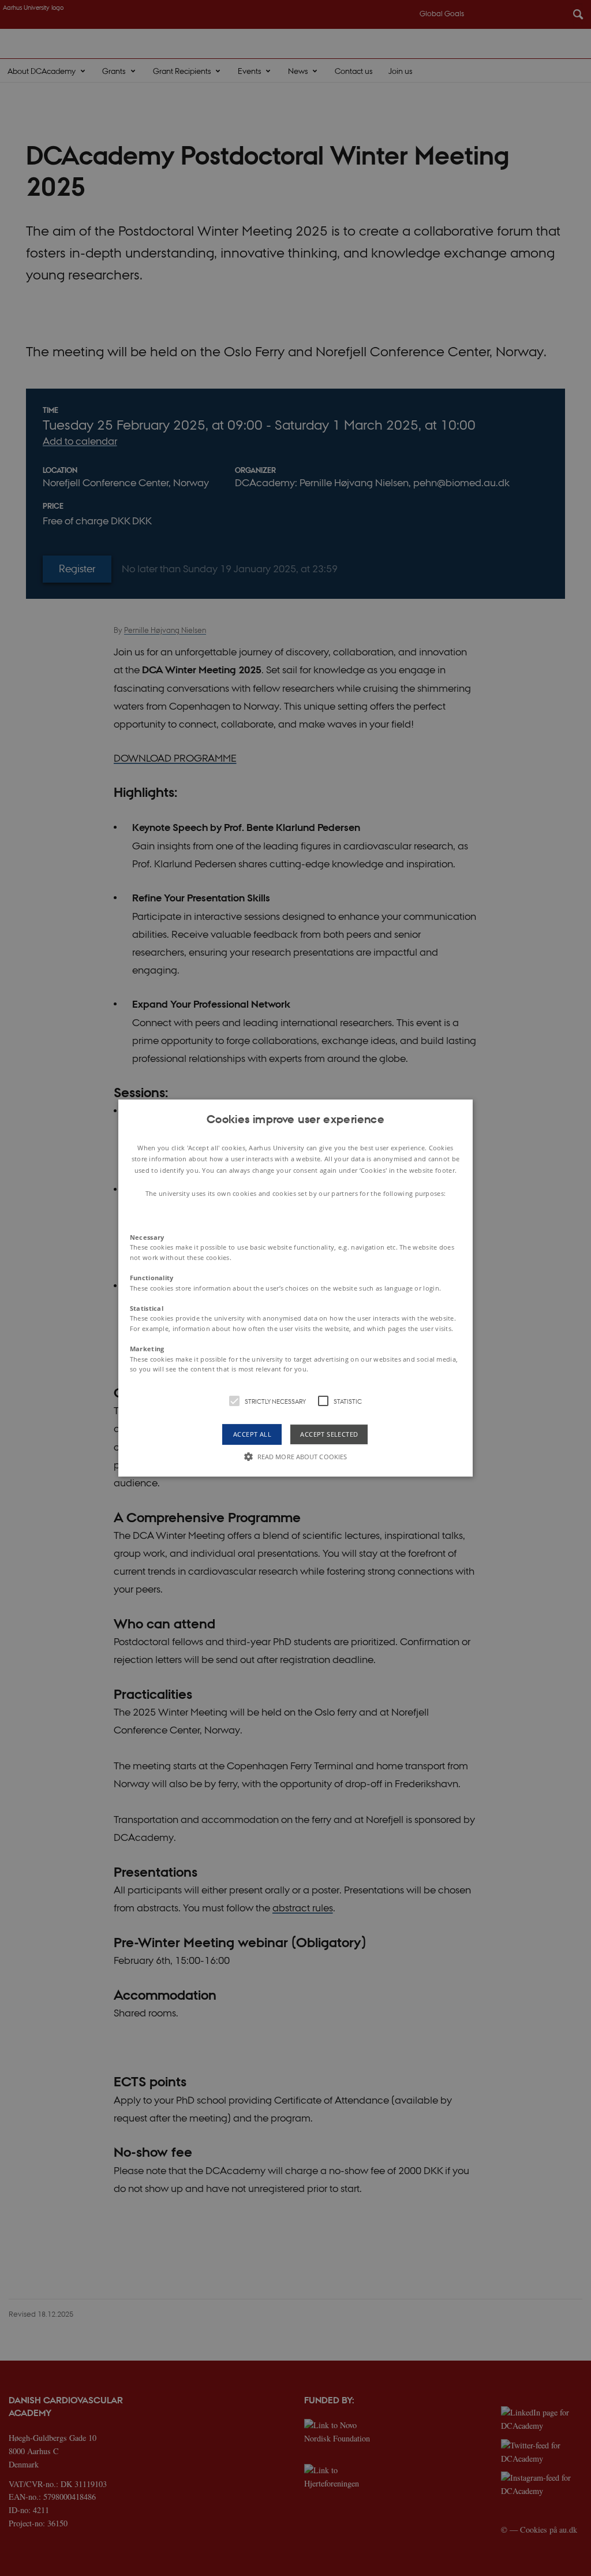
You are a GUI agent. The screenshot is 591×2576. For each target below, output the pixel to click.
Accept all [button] (252, 1434)
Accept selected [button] (329, 1434)
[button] (295, 1288)
